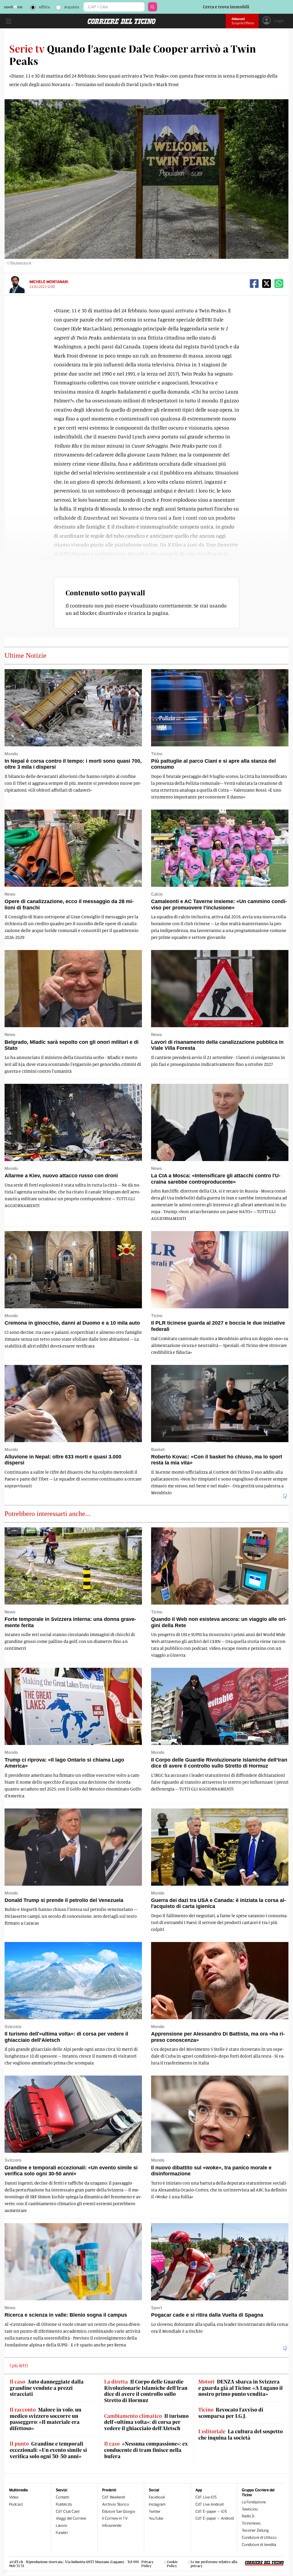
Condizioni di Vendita (259, 2545)
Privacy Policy (148, 2564)
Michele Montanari (49, 282)
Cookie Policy (172, 2564)
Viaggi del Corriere (71, 2518)
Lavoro (62, 2526)
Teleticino (250, 2509)
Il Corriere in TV (115, 2518)
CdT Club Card (68, 2512)
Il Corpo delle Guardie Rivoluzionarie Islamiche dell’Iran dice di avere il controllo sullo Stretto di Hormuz (146, 2391)
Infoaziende (112, 2526)
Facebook (157, 2497)
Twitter (155, 2512)
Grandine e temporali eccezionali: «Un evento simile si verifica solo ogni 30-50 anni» (48, 2450)
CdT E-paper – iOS (211, 2512)
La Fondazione (254, 2502)
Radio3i (248, 2516)
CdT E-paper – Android (215, 2518)
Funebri (62, 2533)
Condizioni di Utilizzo (259, 2538)
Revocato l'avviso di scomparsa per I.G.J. (231, 2413)
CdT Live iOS (206, 2497)
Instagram (157, 2504)
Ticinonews (251, 2523)
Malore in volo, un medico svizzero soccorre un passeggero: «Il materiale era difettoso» (45, 2419)
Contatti (63, 2497)
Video (14, 2497)
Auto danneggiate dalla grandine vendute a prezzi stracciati (47, 2388)
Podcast (16, 2504)
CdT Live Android (209, 2504)
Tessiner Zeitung (255, 2530)
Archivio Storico (116, 2504)
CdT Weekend (113, 2497)
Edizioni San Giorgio (119, 2512)
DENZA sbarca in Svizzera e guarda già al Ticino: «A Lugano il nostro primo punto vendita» (240, 2388)
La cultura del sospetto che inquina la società (240, 2435)
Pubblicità (64, 2504)
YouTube (156, 2518)
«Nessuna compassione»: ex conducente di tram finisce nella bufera (146, 2450)
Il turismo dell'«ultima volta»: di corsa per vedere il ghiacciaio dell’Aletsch (146, 2422)
